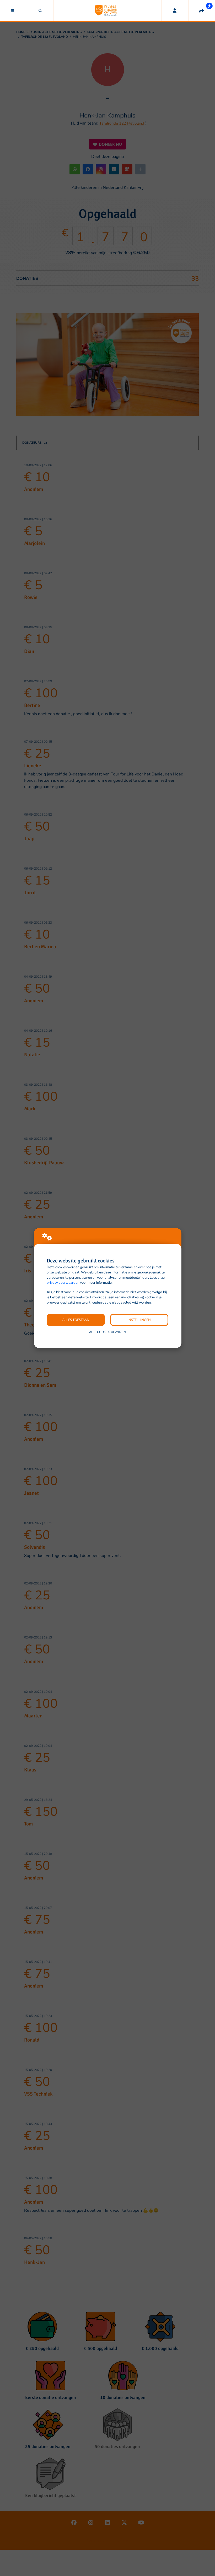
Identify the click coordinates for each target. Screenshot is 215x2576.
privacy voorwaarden (63, 1283)
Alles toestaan (76, 1320)
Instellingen (139, 1320)
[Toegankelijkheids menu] (209, 6)
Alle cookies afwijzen (107, 1332)
